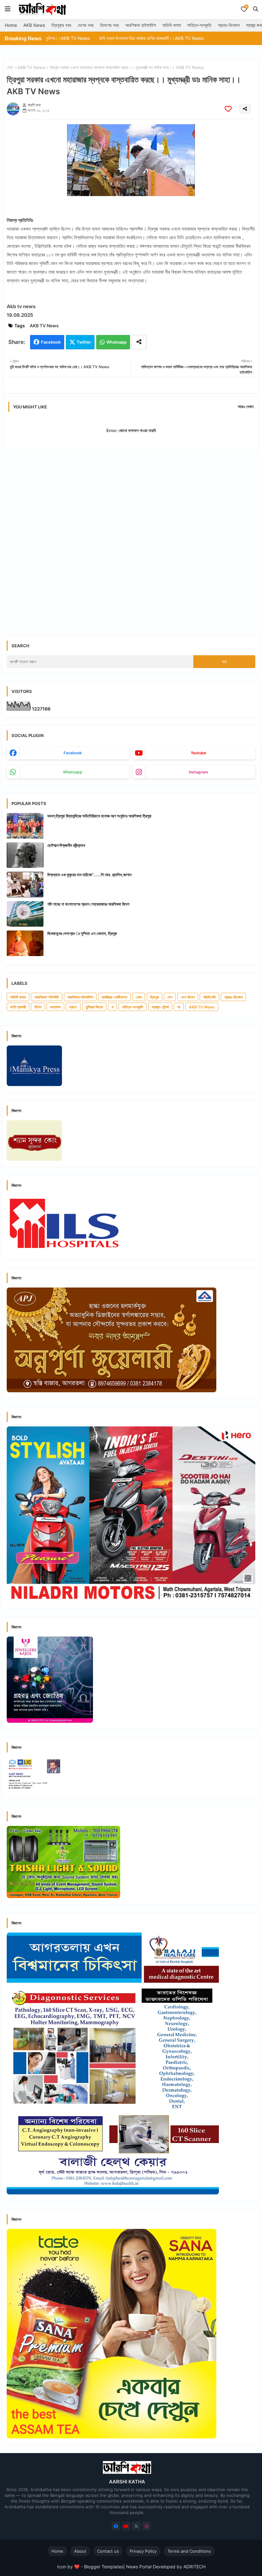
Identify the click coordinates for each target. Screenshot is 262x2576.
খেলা (139, 997)
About (80, 2551)
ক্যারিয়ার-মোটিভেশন (114, 997)
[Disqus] (131, 537)
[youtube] (126, 2526)
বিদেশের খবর (109, 25)
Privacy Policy (143, 2551)
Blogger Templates (104, 2567)
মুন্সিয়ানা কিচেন (94, 1007)
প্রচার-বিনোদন (229, 25)
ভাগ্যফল (55, 1007)
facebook (73, 753)
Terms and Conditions (189, 2551)
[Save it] (228, 109)
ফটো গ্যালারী (18, 1007)
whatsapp (73, 772)
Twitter (84, 342)
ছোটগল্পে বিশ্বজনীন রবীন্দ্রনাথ (66, 845)
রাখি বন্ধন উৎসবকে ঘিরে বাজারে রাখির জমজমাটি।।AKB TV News (85, 38)
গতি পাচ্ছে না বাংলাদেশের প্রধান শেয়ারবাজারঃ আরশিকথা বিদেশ (88, 904)
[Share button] (139, 342)
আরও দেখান (246, 407)
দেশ (170, 997)
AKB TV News (31, 67)
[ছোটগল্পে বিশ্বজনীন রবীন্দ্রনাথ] (25, 855)
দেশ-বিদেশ (188, 997)
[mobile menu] (8, 9)
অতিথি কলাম (172, 25)
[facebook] (116, 2526)
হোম (10, 67)
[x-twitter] (136, 2526)
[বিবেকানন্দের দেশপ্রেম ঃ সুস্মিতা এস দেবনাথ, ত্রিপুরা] (25, 943)
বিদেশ (38, 1007)
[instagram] (146, 2526)
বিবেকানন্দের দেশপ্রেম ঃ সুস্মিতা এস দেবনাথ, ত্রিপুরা (82, 933)
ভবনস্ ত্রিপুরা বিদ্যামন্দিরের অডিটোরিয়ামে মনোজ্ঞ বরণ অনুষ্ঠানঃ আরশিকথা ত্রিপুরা (99, 816)
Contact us (108, 2551)
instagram (198, 772)
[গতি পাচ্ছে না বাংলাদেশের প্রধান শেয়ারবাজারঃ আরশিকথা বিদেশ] (25, 914)
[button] (256, 9)
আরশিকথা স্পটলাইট (47, 997)
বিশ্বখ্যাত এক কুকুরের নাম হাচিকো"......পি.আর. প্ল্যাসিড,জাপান (89, 875)
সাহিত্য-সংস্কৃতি (199, 25)
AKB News (34, 25)
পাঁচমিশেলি (209, 997)
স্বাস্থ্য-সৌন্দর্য (160, 1007)
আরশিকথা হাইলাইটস (141, 25)
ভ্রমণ (73, 1007)
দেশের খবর (86, 25)
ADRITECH (194, 2567)
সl (179, 1007)
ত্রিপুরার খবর (61, 25)
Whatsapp (116, 342)
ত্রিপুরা (154, 997)
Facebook (51, 342)
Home (11, 25)
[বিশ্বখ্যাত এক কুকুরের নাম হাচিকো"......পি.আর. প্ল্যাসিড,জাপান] (25, 885)
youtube (198, 753)
